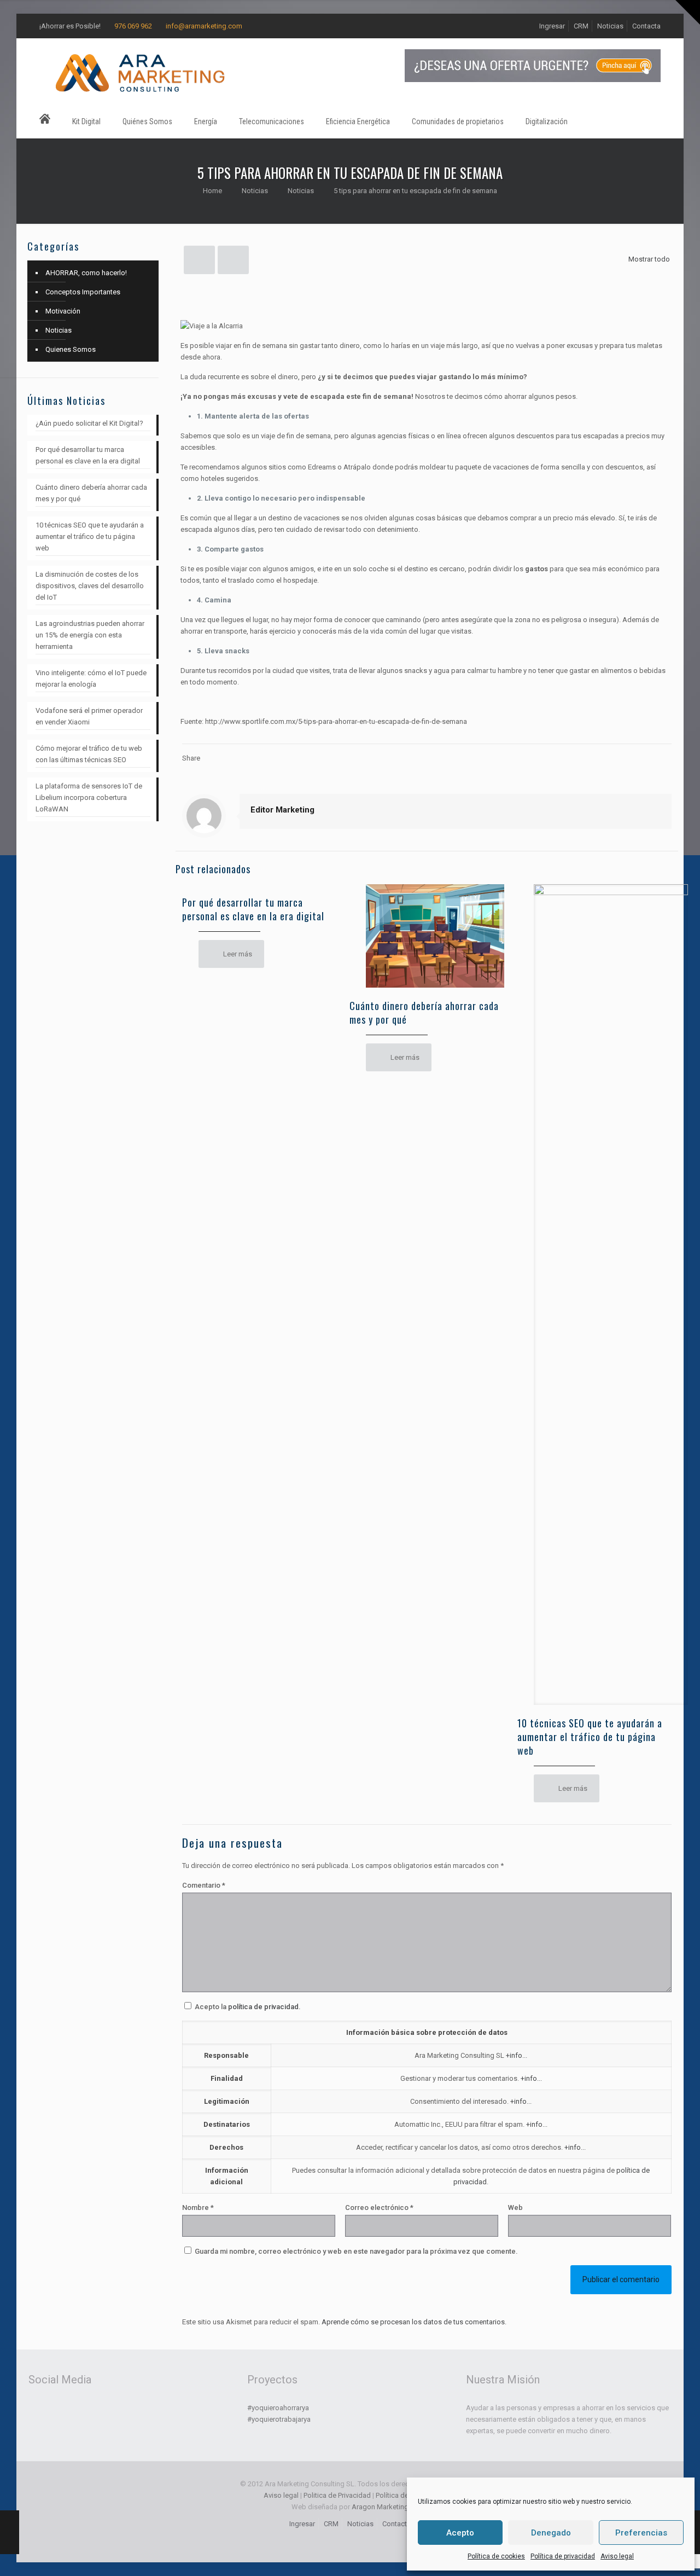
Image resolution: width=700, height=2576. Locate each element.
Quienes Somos (71, 349)
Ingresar (552, 26)
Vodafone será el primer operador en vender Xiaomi (89, 716)
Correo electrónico (379, 2207)
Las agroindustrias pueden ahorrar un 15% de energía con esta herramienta (90, 635)
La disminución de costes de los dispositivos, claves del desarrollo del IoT (90, 586)
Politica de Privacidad (337, 2495)
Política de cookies (496, 2556)
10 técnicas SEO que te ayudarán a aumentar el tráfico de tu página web (590, 1737)
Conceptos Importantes (83, 292)
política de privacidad (263, 2007)
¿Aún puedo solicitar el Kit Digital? (89, 423)
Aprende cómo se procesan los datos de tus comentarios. (414, 2322)
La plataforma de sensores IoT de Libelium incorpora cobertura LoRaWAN (89, 797)
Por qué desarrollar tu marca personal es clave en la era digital (253, 909)
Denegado (551, 2533)
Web (515, 2207)
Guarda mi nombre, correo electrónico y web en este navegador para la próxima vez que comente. (356, 2251)
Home (212, 191)
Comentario (204, 1885)
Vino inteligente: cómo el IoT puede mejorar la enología (91, 678)
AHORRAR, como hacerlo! (86, 273)
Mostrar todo (649, 259)
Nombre (198, 2207)
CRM (581, 26)
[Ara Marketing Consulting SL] (141, 72)
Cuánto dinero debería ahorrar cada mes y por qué (424, 1013)
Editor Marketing (282, 810)
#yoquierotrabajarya (279, 2419)
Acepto (460, 2533)
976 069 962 (133, 26)
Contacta (646, 26)
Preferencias (641, 2533)
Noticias (610, 26)
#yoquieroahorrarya (278, 2408)
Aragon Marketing (380, 2507)
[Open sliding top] (688, 12)
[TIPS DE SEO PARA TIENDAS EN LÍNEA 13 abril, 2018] (10, 2532)
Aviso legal (617, 2556)
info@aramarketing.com (204, 26)
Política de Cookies (406, 2495)
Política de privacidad (563, 2556)
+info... (517, 2055)
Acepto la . (248, 2007)
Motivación (63, 311)
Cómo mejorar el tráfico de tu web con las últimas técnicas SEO (89, 754)
